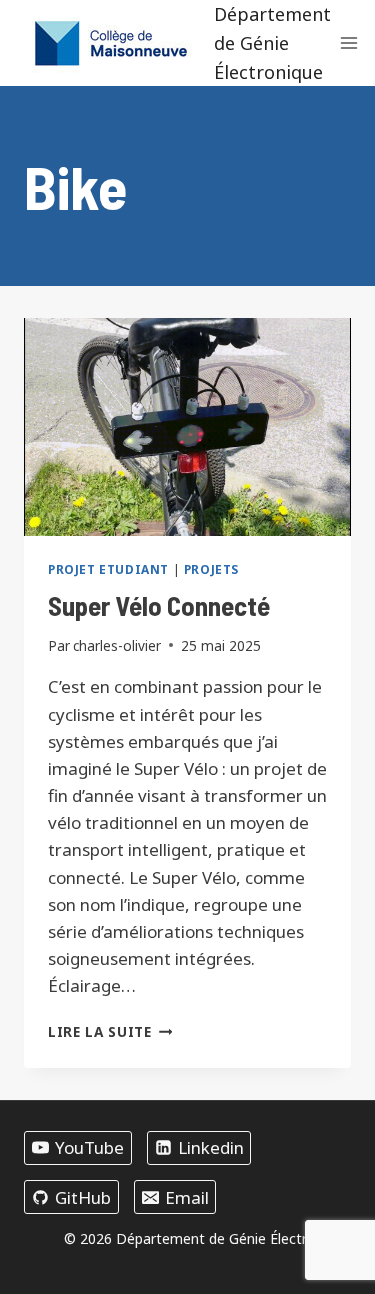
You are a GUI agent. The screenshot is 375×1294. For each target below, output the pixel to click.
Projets (211, 569)
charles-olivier (117, 645)
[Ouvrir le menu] (349, 43)
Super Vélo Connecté (159, 605)
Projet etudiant (108, 569)
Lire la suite (110, 1031)
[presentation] (187, 427)
